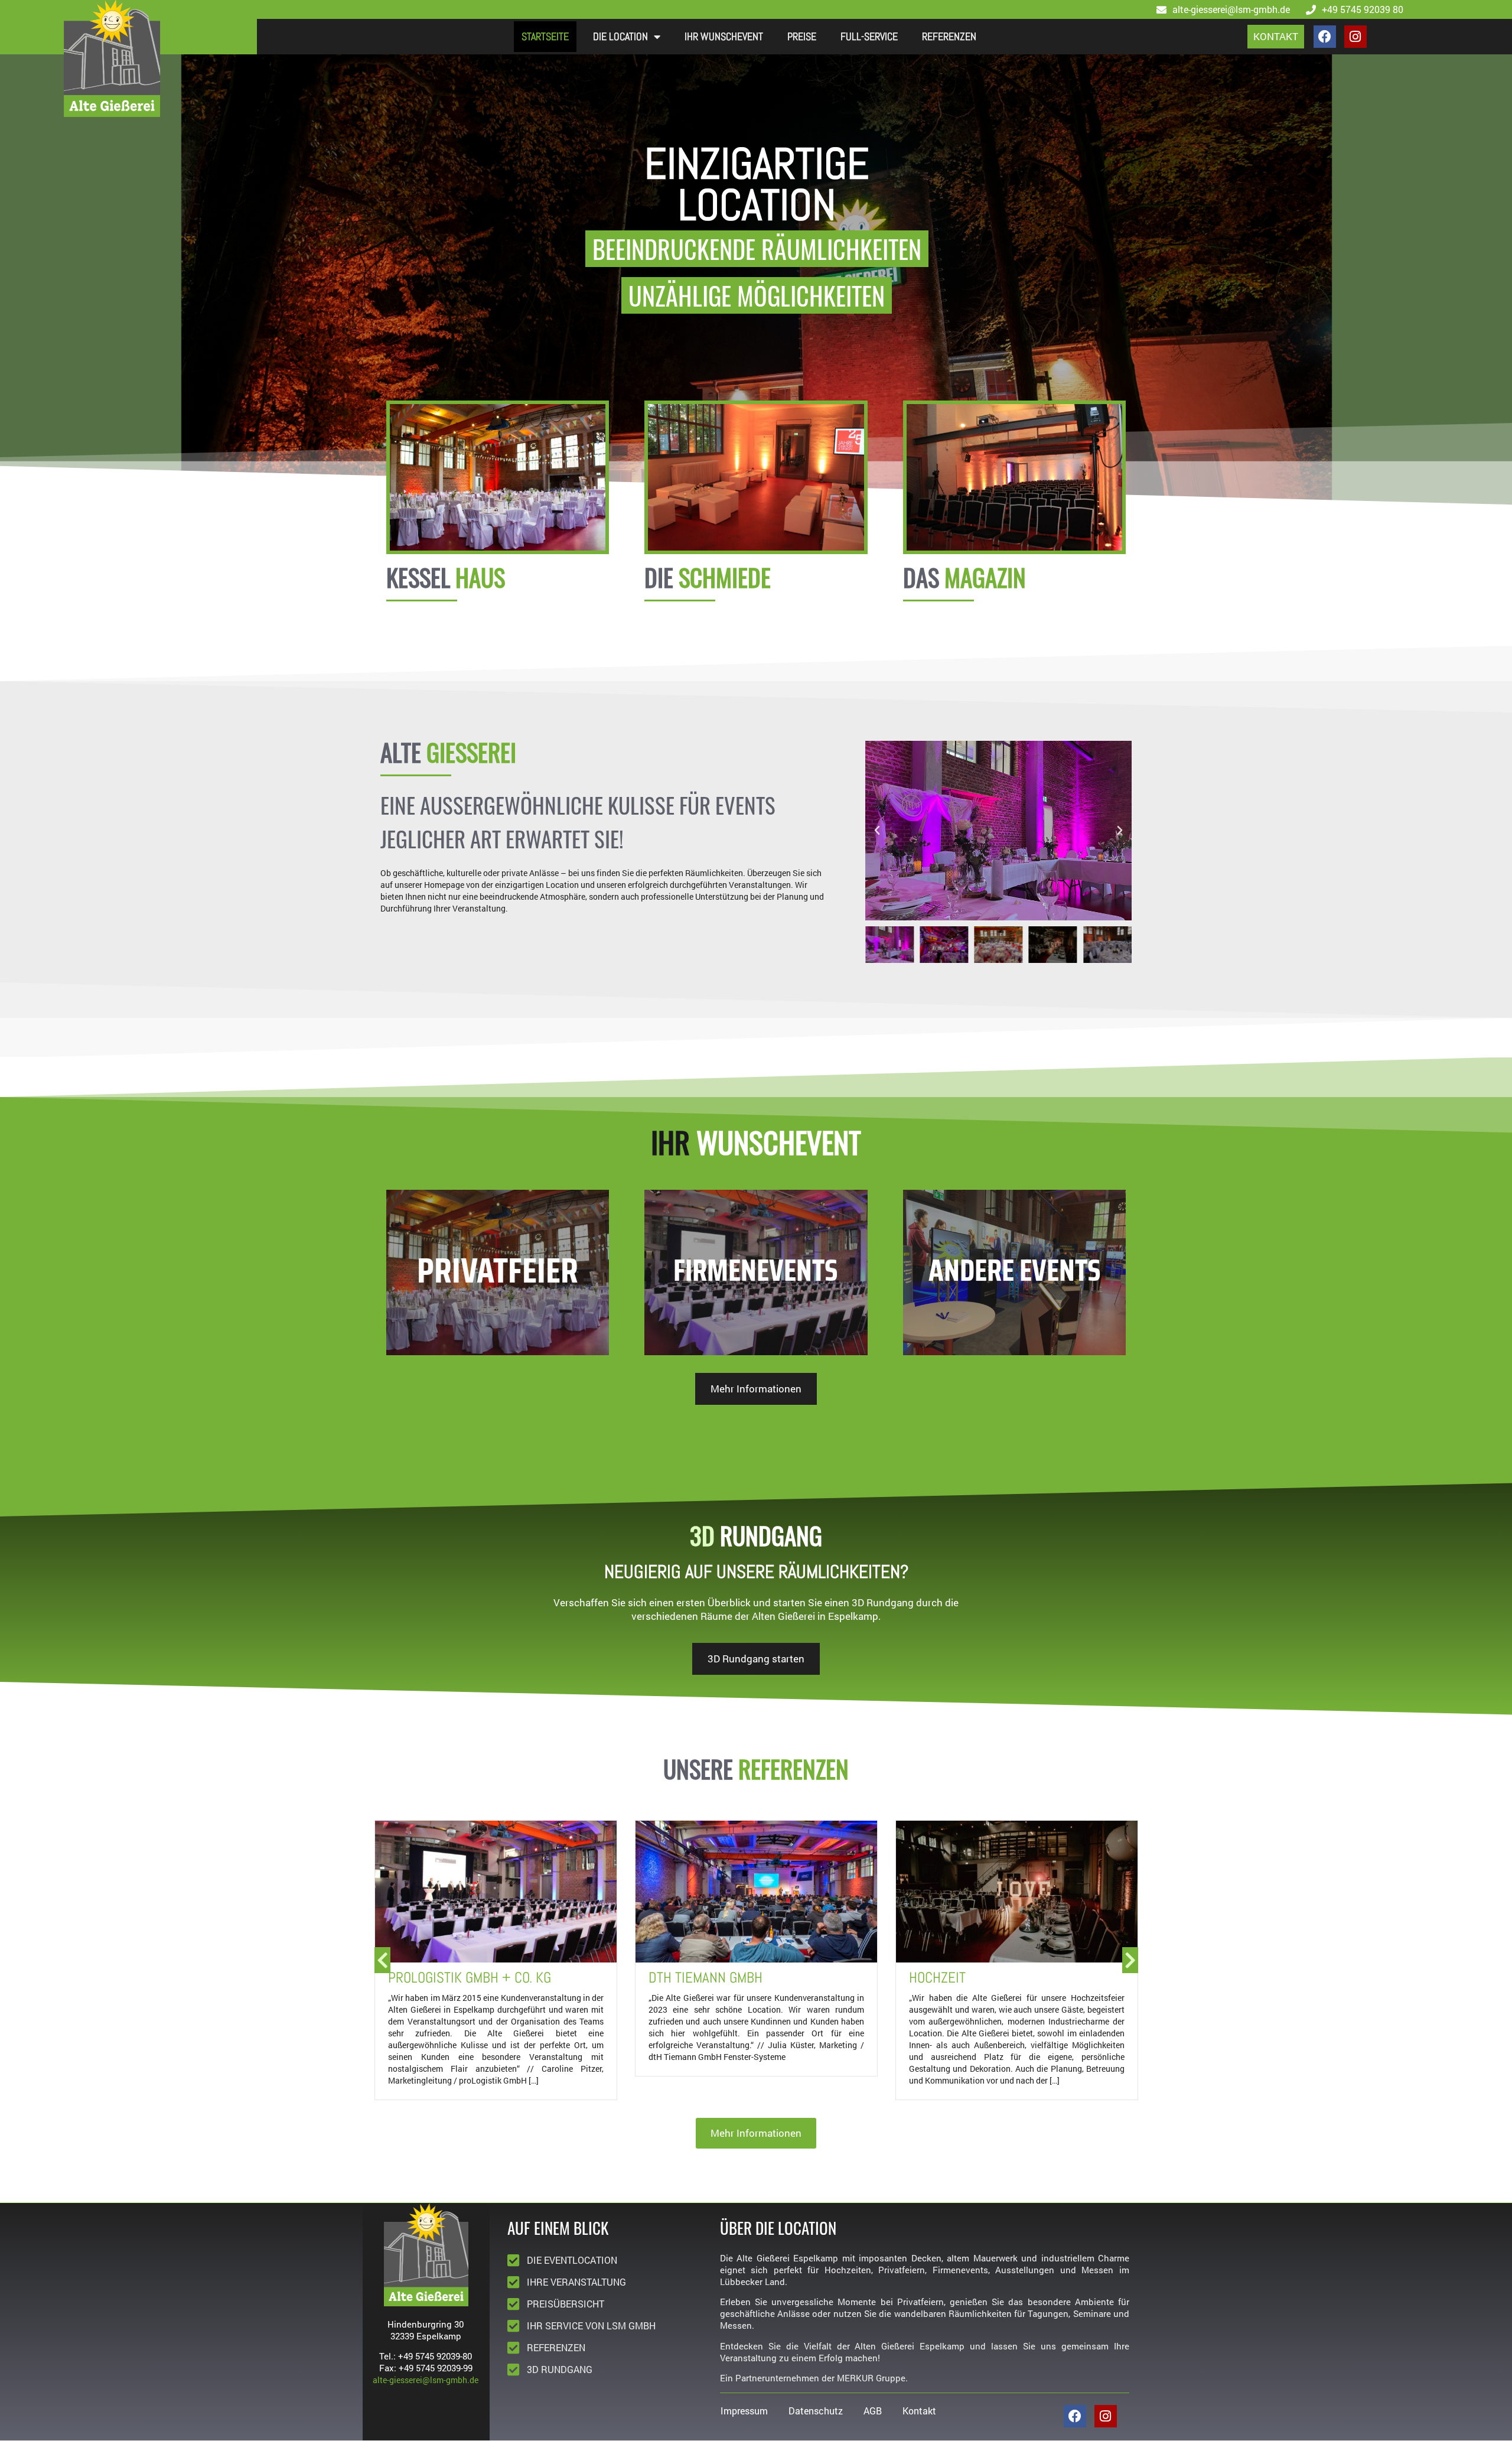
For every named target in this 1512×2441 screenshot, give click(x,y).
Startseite (545, 36)
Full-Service (869, 36)
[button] (877, 831)
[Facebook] (1325, 37)
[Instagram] (1355, 37)
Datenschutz (816, 2411)
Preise (802, 36)
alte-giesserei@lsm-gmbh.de (426, 2380)
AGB (873, 2411)
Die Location (620, 36)
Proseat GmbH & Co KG (978, 1978)
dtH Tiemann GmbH (445, 1978)
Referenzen (949, 36)
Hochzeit (677, 1978)
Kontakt (919, 2411)
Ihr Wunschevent (724, 36)
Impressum (744, 2411)
